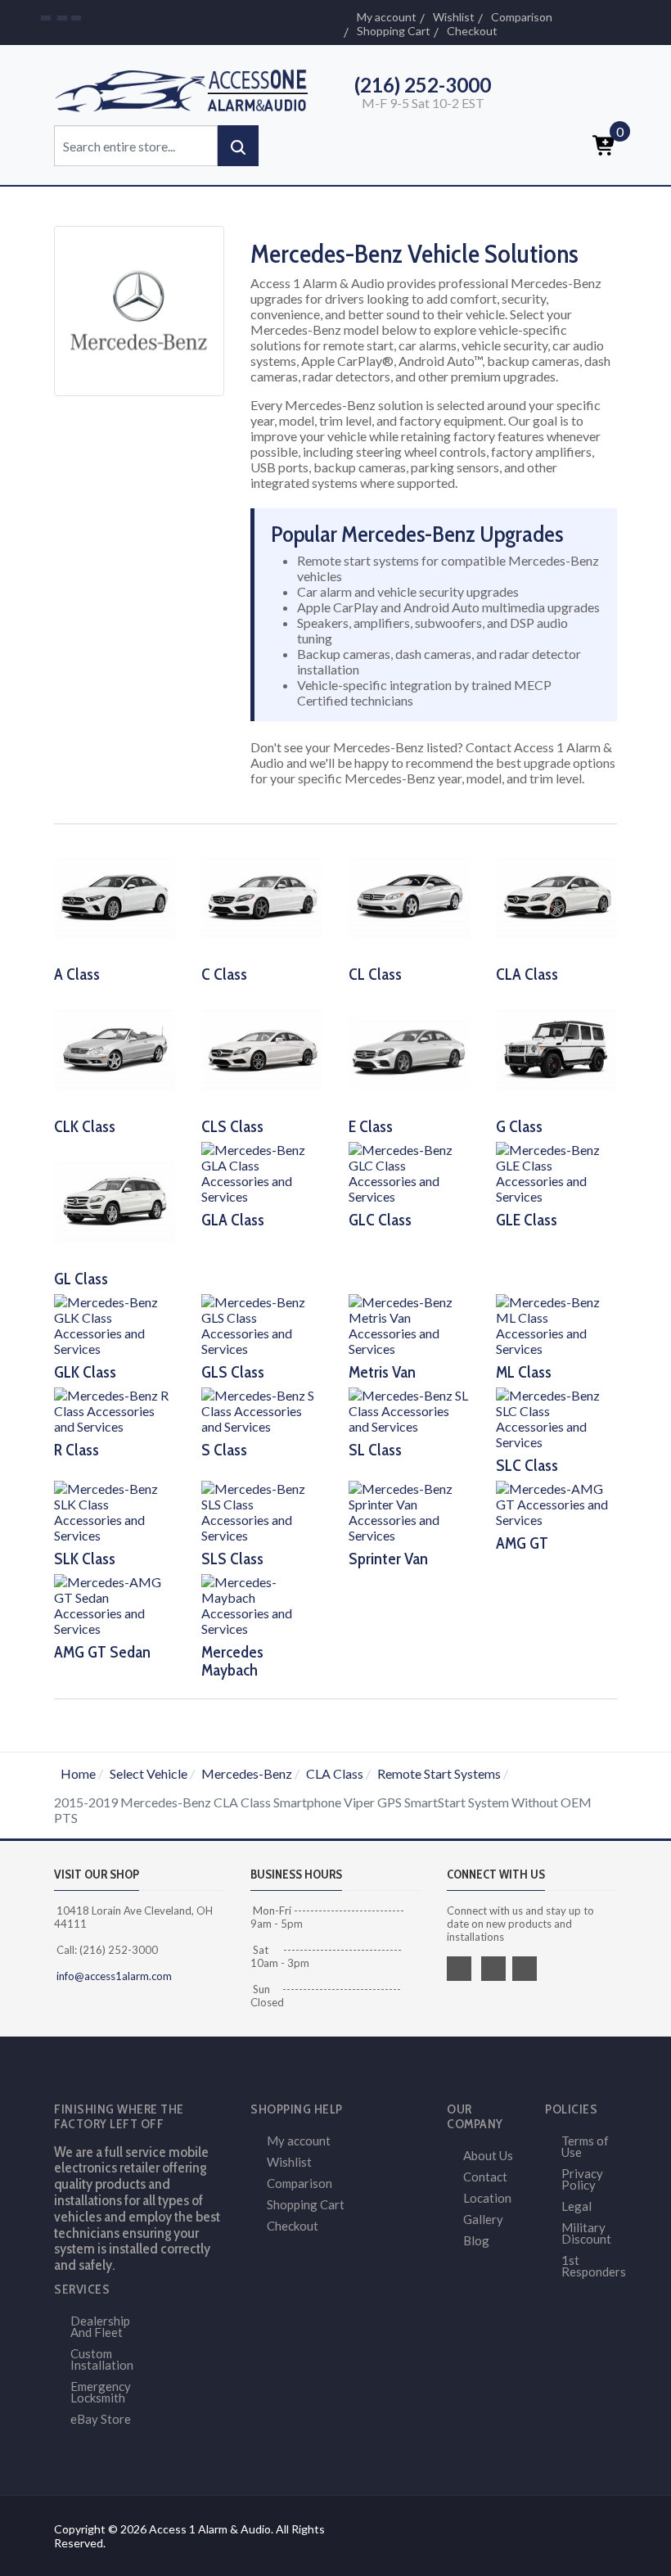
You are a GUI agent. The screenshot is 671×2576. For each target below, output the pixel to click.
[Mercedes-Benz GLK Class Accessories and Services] (115, 1323)
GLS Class (233, 1372)
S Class (224, 1450)
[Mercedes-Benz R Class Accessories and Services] (115, 1409)
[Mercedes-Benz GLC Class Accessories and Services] (409, 1171)
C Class (224, 974)
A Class (77, 974)
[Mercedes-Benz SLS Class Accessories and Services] (262, 1510)
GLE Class (527, 1220)
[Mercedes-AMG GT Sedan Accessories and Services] (115, 1603)
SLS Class (232, 1559)
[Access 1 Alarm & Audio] (188, 88)
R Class (77, 1450)
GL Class (81, 1279)
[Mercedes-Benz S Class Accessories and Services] (262, 1409)
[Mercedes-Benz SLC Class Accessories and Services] (556, 1417)
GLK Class (85, 1372)
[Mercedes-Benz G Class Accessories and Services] (556, 1048)
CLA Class (527, 974)
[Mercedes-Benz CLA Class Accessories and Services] (556, 896)
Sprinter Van (388, 1559)
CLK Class (85, 1126)
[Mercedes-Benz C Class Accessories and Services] (262, 896)
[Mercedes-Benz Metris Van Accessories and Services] (409, 1323)
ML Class (524, 1372)
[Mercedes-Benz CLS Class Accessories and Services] (262, 1048)
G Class (519, 1126)
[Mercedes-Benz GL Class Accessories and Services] (115, 1200)
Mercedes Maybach (232, 1661)
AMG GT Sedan (102, 1652)
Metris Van (382, 1372)
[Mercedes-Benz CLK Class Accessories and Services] (115, 1048)
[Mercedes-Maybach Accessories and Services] (262, 1603)
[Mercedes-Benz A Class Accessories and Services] (115, 896)
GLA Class (233, 1220)
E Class (371, 1126)
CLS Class (232, 1126)
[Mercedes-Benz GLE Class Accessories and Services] (556, 1171)
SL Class (375, 1450)
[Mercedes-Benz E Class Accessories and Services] (409, 1048)
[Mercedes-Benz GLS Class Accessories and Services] (262, 1323)
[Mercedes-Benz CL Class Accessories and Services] (409, 896)
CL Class (375, 974)
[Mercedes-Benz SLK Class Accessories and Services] (115, 1510)
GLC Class (380, 1220)
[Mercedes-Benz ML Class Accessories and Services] (556, 1323)
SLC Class (527, 1465)
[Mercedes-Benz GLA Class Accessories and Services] (262, 1171)
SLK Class (85, 1559)
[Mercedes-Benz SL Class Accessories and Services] (409, 1409)
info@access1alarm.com (113, 1976)
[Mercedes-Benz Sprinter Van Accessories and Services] (409, 1510)
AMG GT (522, 1543)
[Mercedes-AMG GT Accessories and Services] (556, 1502)
